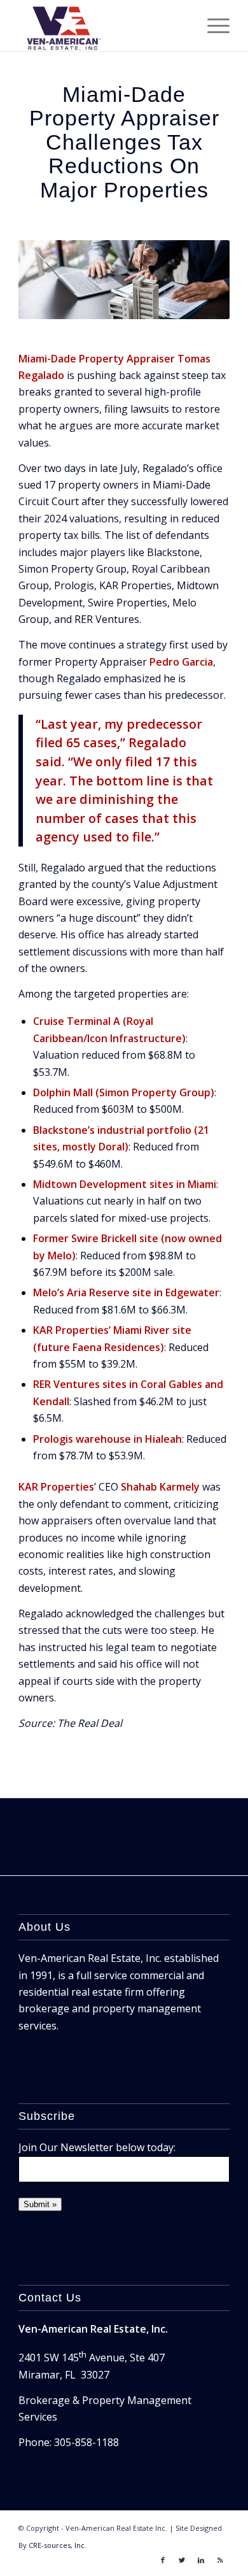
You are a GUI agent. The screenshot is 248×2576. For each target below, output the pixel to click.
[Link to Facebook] (163, 2560)
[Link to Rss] (220, 2560)
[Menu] (212, 25)
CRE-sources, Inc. (58, 2545)
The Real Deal (90, 1723)
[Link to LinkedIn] (201, 2560)
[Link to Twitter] (182, 2560)
